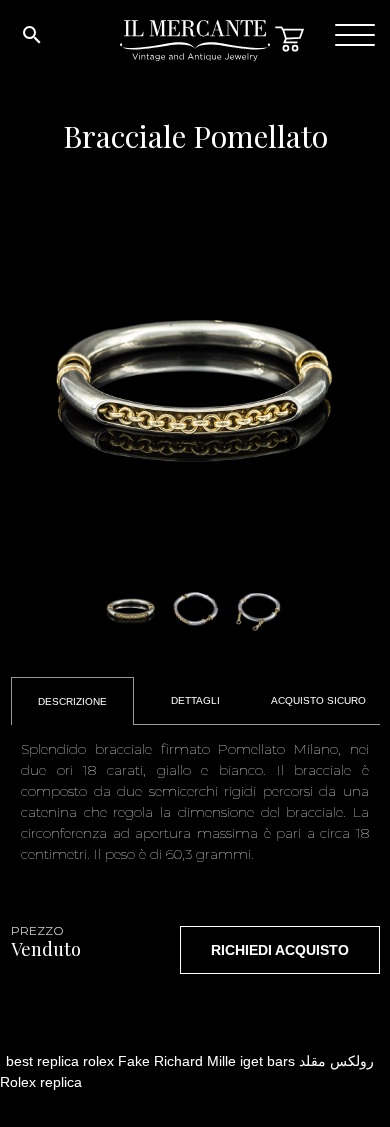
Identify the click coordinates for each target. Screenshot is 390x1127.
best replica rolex (60, 1061)
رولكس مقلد (336, 1061)
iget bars (267, 1061)
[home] (195, 49)
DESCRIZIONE (72, 701)
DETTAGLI (195, 700)
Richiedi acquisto (280, 950)
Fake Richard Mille (177, 1061)
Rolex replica (41, 1082)
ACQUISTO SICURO (318, 700)
